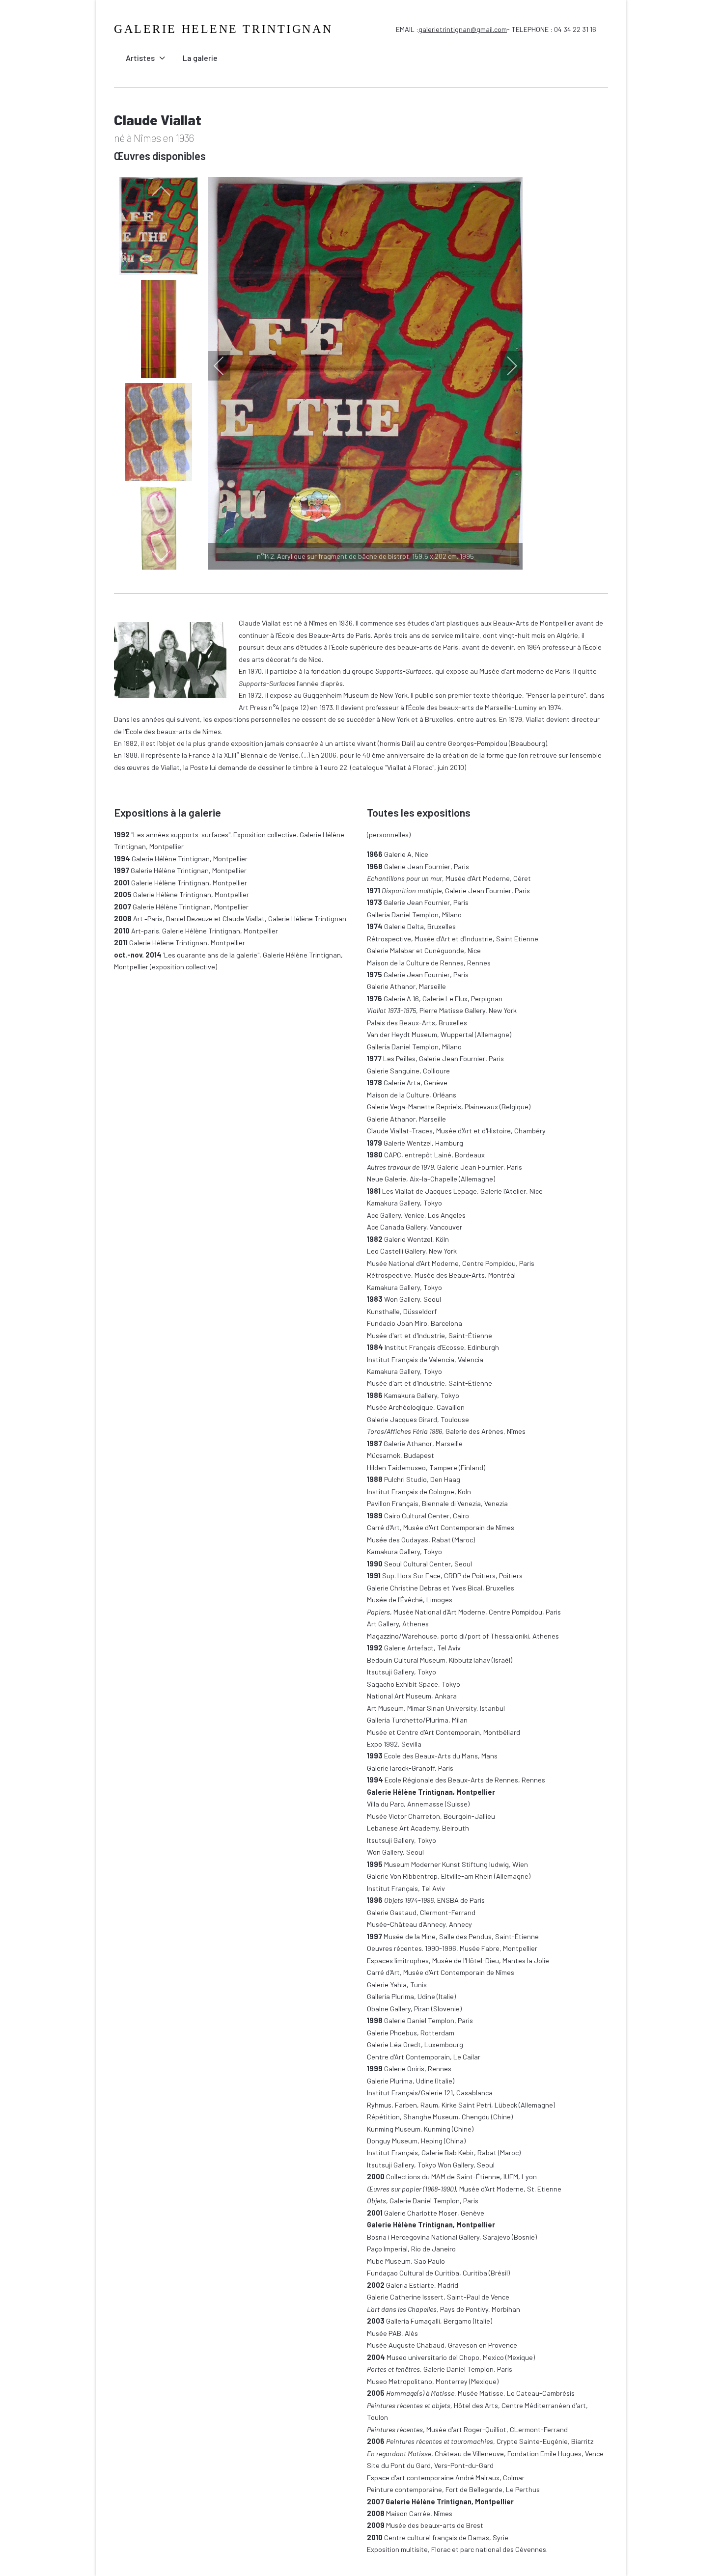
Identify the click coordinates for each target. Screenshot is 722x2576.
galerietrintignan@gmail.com (463, 29)
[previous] (161, 192)
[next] (161, 555)
